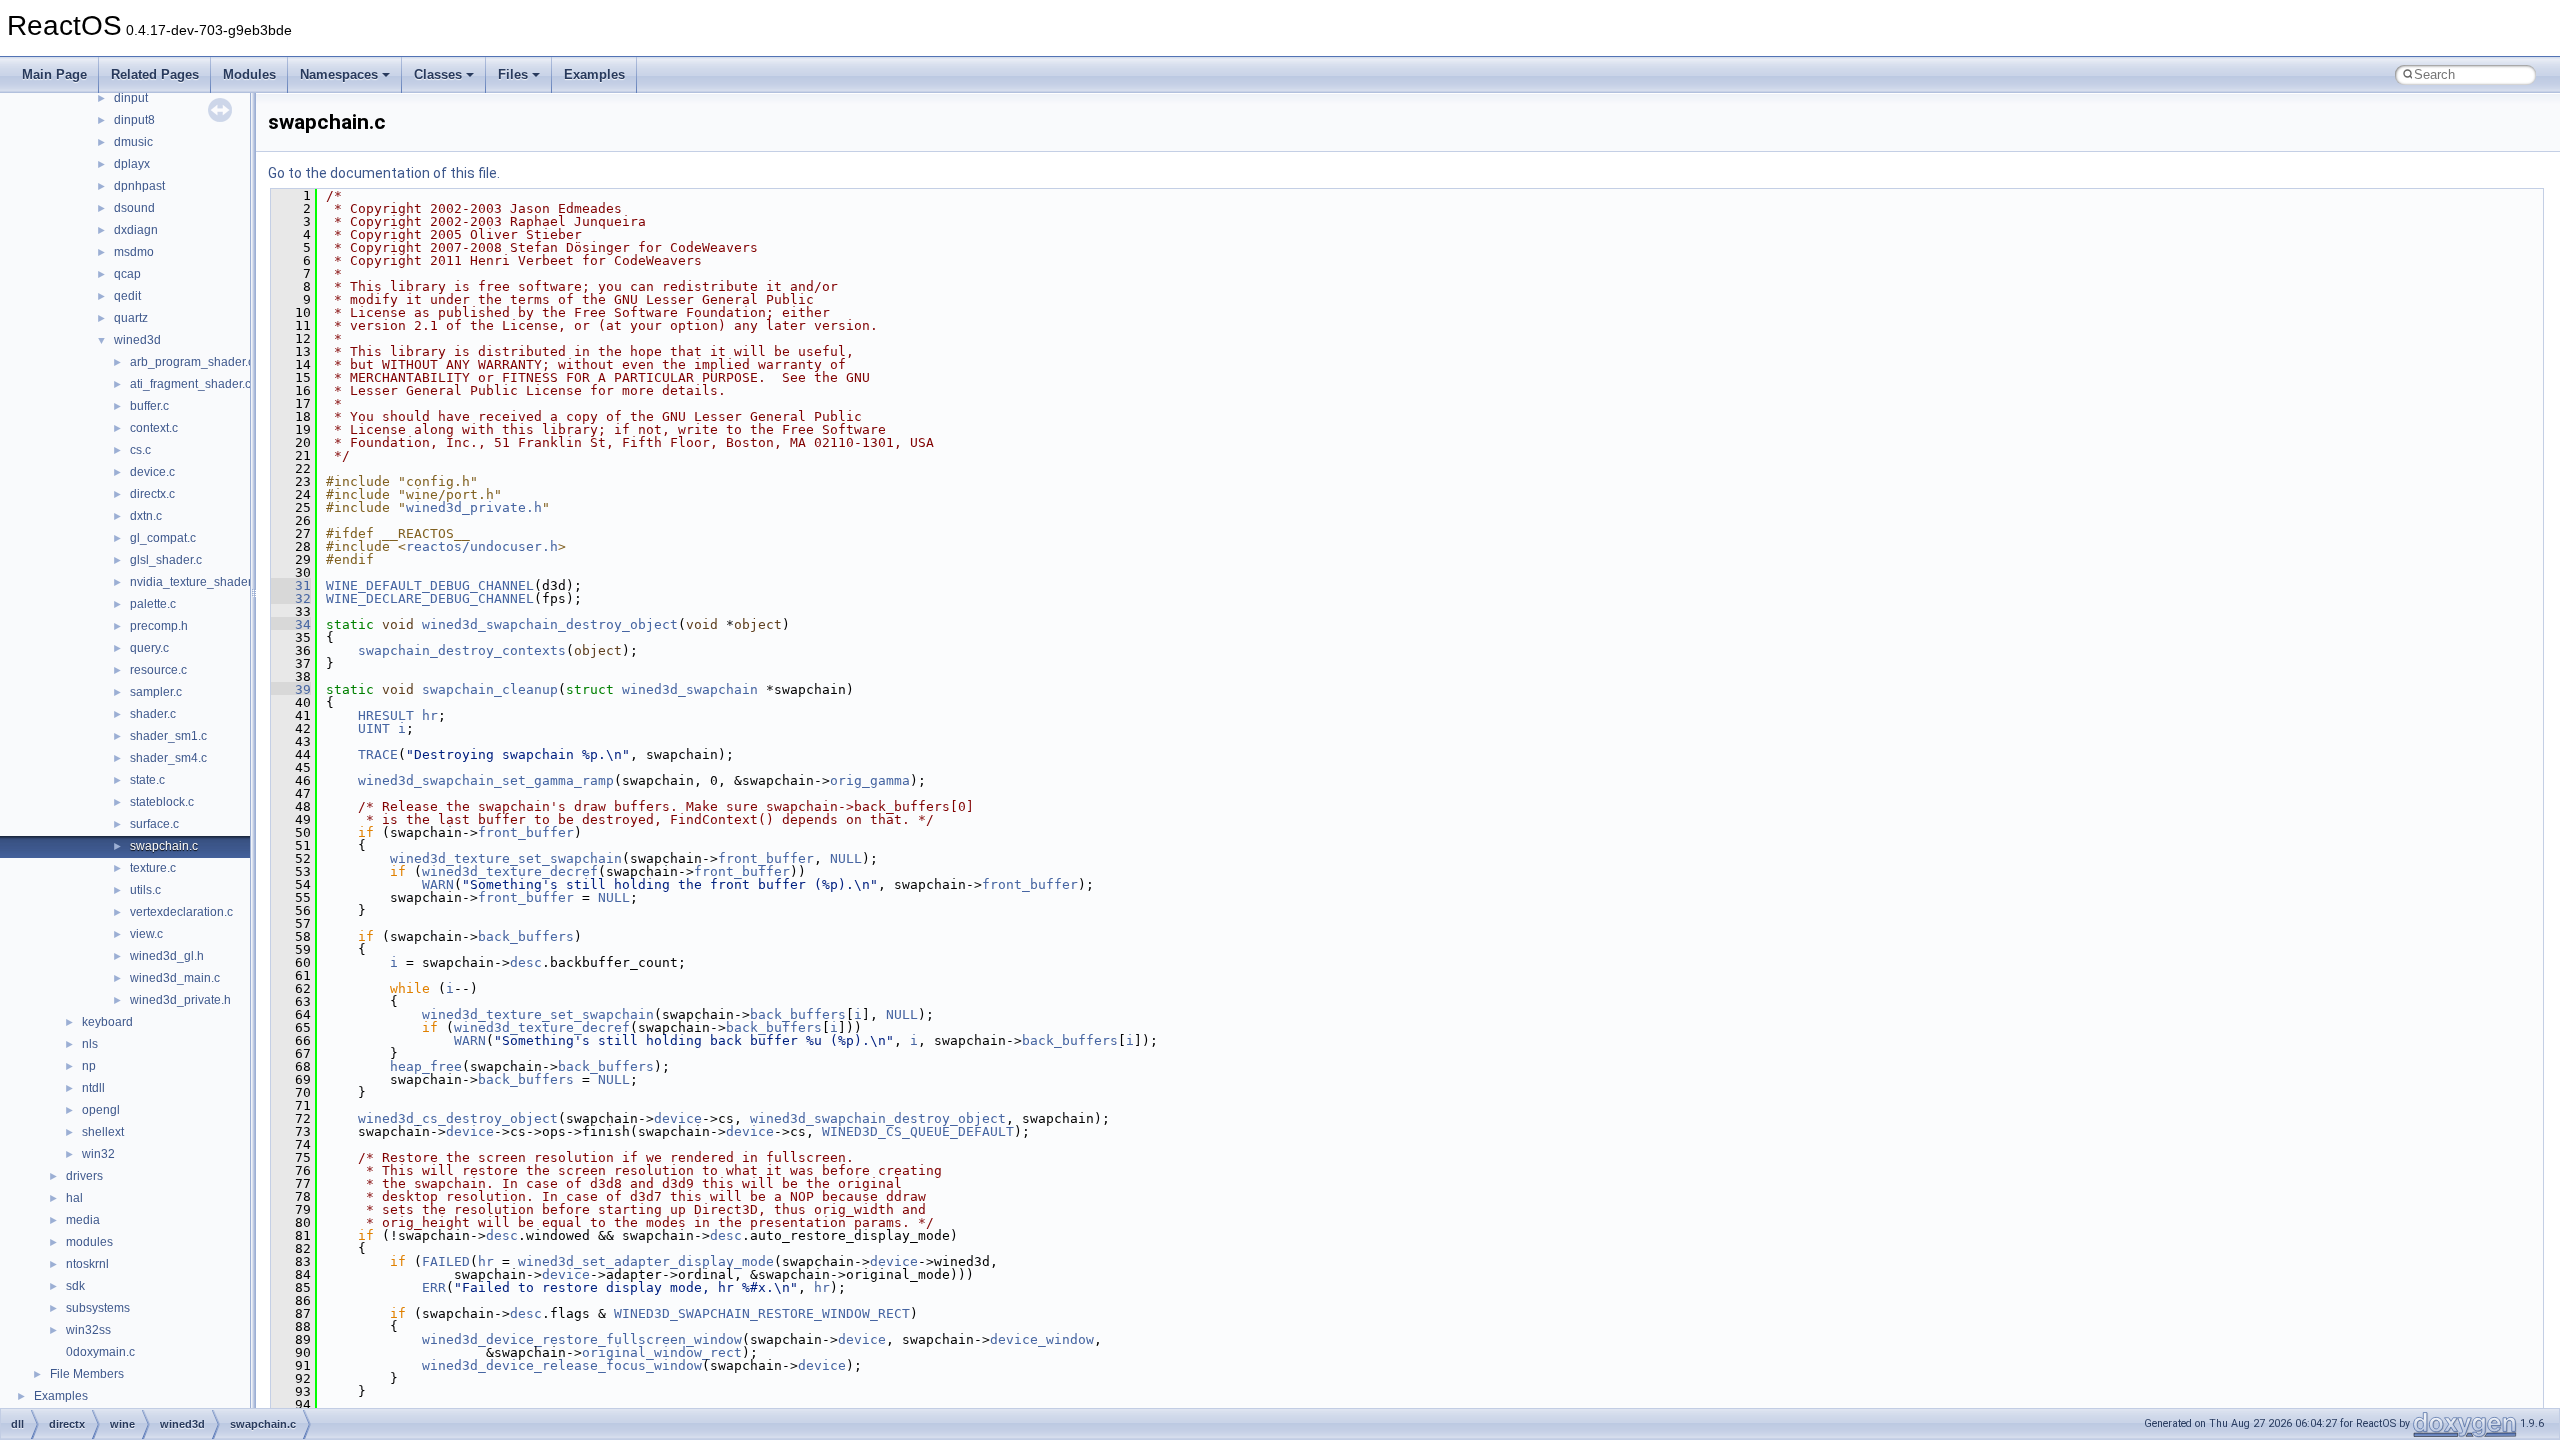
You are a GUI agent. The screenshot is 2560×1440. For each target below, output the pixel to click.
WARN (438, 884)
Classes (438, 74)
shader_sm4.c (168, 758)
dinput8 (134, 120)
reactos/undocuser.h (482, 546)
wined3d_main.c (175, 978)
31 (291, 585)
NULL (846, 858)
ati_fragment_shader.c (190, 384)
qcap (127, 274)
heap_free (426, 1066)
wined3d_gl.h (167, 956)
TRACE (378, 754)
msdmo (134, 252)
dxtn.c (146, 516)
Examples (594, 74)
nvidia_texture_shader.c (195, 582)
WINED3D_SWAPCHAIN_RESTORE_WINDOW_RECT (762, 1313)
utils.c (145, 890)
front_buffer (526, 832)
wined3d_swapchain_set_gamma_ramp (486, 780)
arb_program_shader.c (192, 362)
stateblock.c (162, 802)
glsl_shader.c (166, 560)
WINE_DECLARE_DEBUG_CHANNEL (430, 598)
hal (74, 1198)
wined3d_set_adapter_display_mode (646, 1261)
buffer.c (149, 406)
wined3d (137, 340)
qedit (127, 296)
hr (430, 715)
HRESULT (386, 715)
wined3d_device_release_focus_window (562, 1365)
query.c (149, 648)
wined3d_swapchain (690, 689)
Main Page (54, 74)
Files (513, 74)
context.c (154, 428)
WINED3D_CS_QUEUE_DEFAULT (918, 1131)
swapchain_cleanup (490, 689)
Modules (249, 74)
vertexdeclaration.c (181, 912)
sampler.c (156, 692)
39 (291, 689)
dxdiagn (136, 230)
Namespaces (339, 74)
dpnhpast (139, 186)
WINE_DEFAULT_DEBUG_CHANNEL (430, 585)
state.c (147, 780)
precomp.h (159, 626)
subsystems (98, 1308)
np (89, 1066)
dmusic (133, 142)
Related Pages (155, 74)
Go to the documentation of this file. (384, 173)
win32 (98, 1154)
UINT (374, 728)
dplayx (132, 164)
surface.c (154, 824)
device (678, 1118)
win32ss (88, 1330)
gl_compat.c (163, 538)
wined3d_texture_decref (510, 871)
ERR (434, 1287)
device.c (152, 472)
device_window (1042, 1339)
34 (291, 624)
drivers (84, 1176)
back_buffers (526, 936)
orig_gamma (870, 780)
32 (291, 598)
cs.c (140, 450)
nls (90, 1044)
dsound (134, 208)
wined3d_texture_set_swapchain (506, 858)
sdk (75, 1286)
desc (526, 962)
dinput (131, 98)
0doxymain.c (100, 1352)
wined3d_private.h (180, 1000)
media (83, 1220)
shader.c (153, 714)
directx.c (152, 494)
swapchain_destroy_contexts (462, 650)
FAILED (446, 1261)
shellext (103, 1132)
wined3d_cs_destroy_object (458, 1118)
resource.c (158, 670)
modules (89, 1242)
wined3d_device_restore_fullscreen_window (582, 1339)
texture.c (153, 868)
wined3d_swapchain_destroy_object (550, 624)
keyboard (107, 1022)
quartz (131, 318)
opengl (101, 1110)
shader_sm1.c (168, 736)
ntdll (93, 1088)
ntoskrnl (87, 1264)
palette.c (153, 604)
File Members (87, 1374)
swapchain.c (164, 846)
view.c (146, 934)
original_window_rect (662, 1352)
